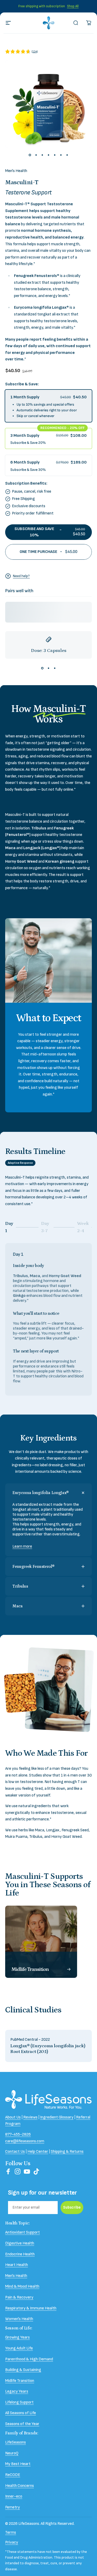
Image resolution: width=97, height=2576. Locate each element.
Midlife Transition (20, 2381)
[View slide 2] (49, 668)
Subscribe (72, 2207)
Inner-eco (14, 2496)
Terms (11, 2532)
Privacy (12, 2542)
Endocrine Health (20, 2254)
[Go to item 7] (67, 155)
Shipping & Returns (67, 2152)
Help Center (38, 2152)
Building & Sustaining (23, 2370)
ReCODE (13, 2475)
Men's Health (16, 171)
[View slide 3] (55, 668)
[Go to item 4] (49, 155)
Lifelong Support (19, 2402)
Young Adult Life (19, 2348)
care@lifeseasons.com (25, 2141)
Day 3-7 (48, 1227)
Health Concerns (20, 2486)
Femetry (13, 2507)
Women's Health (19, 2319)
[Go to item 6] (61, 155)
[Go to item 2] (36, 155)
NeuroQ (12, 2453)
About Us (13, 2117)
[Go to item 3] (42, 155)
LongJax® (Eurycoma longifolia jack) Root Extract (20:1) (48, 2049)
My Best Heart (18, 2464)
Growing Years (17, 2337)
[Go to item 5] (55, 155)
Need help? (21, 576)
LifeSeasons (16, 2442)
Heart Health (17, 2265)
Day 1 (12, 1227)
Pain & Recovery (19, 2297)
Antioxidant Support (23, 2232)
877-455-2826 (18, 2134)
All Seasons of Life (21, 2413)
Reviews (30, 2117)
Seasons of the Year (22, 2424)
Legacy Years (17, 2391)
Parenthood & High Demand (29, 2359)
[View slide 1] (42, 668)
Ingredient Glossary (57, 2117)
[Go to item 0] (30, 155)
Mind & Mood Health (22, 2286)
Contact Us (15, 2152)
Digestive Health (20, 2243)
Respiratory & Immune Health (31, 2308)
